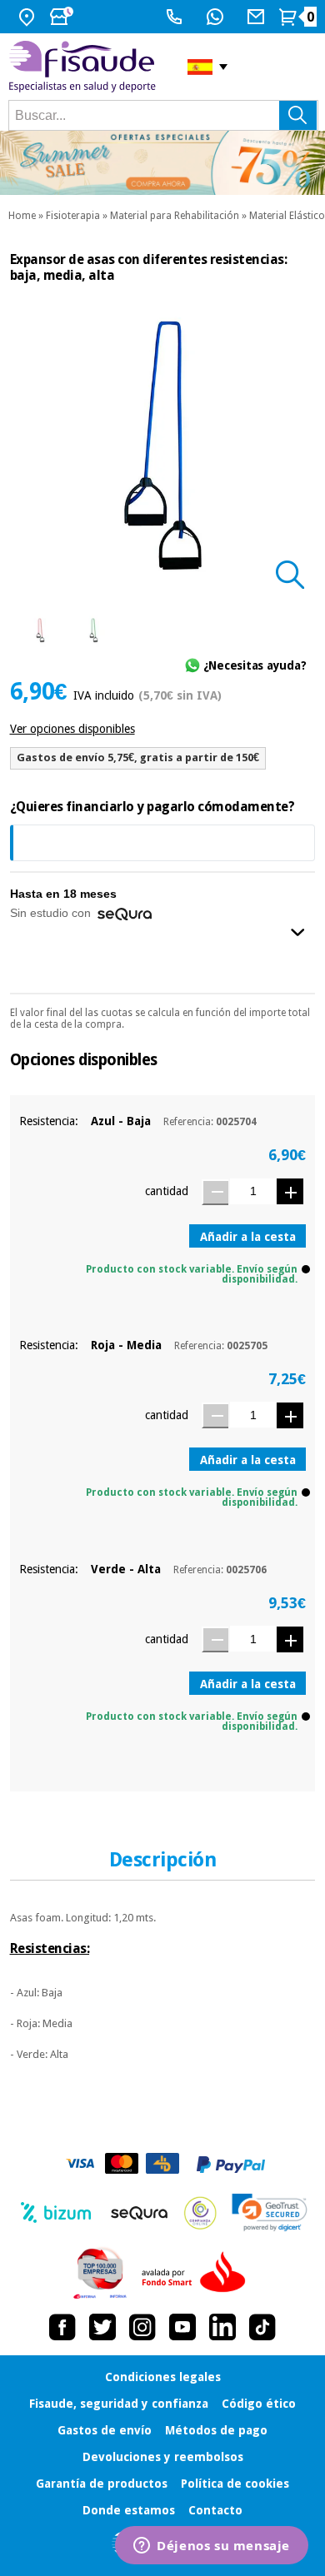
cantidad (167, 1191)
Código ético (259, 2404)
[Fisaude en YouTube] (182, 2327)
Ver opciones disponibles (72, 729)
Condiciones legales (163, 2377)
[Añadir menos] (215, 1192)
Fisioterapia (73, 216)
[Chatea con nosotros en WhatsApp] (217, 17)
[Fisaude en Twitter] (102, 2327)
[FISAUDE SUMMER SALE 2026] (162, 163)
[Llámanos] (176, 17)
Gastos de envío (105, 2430)
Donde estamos (129, 2510)
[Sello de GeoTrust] (270, 2212)
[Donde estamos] (29, 17)
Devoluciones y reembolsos (163, 2457)
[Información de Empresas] (100, 2273)
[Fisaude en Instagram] (142, 2327)
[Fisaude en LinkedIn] (222, 2327)
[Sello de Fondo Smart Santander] (197, 2273)
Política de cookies (235, 2484)
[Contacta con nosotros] (258, 17)
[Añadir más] (290, 1191)
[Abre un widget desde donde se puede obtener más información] (212, 2547)
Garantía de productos (102, 2484)
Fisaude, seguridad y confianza (119, 2404)
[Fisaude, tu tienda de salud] (85, 67)
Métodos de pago (216, 2430)
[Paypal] (231, 2165)
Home (22, 216)
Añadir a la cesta (248, 1237)
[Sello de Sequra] (139, 2213)
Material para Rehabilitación (175, 216)
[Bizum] (56, 2213)
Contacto (215, 2510)
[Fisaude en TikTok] (262, 2327)
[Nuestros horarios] (63, 17)
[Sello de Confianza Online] (200, 2213)
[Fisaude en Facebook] (62, 2327)
